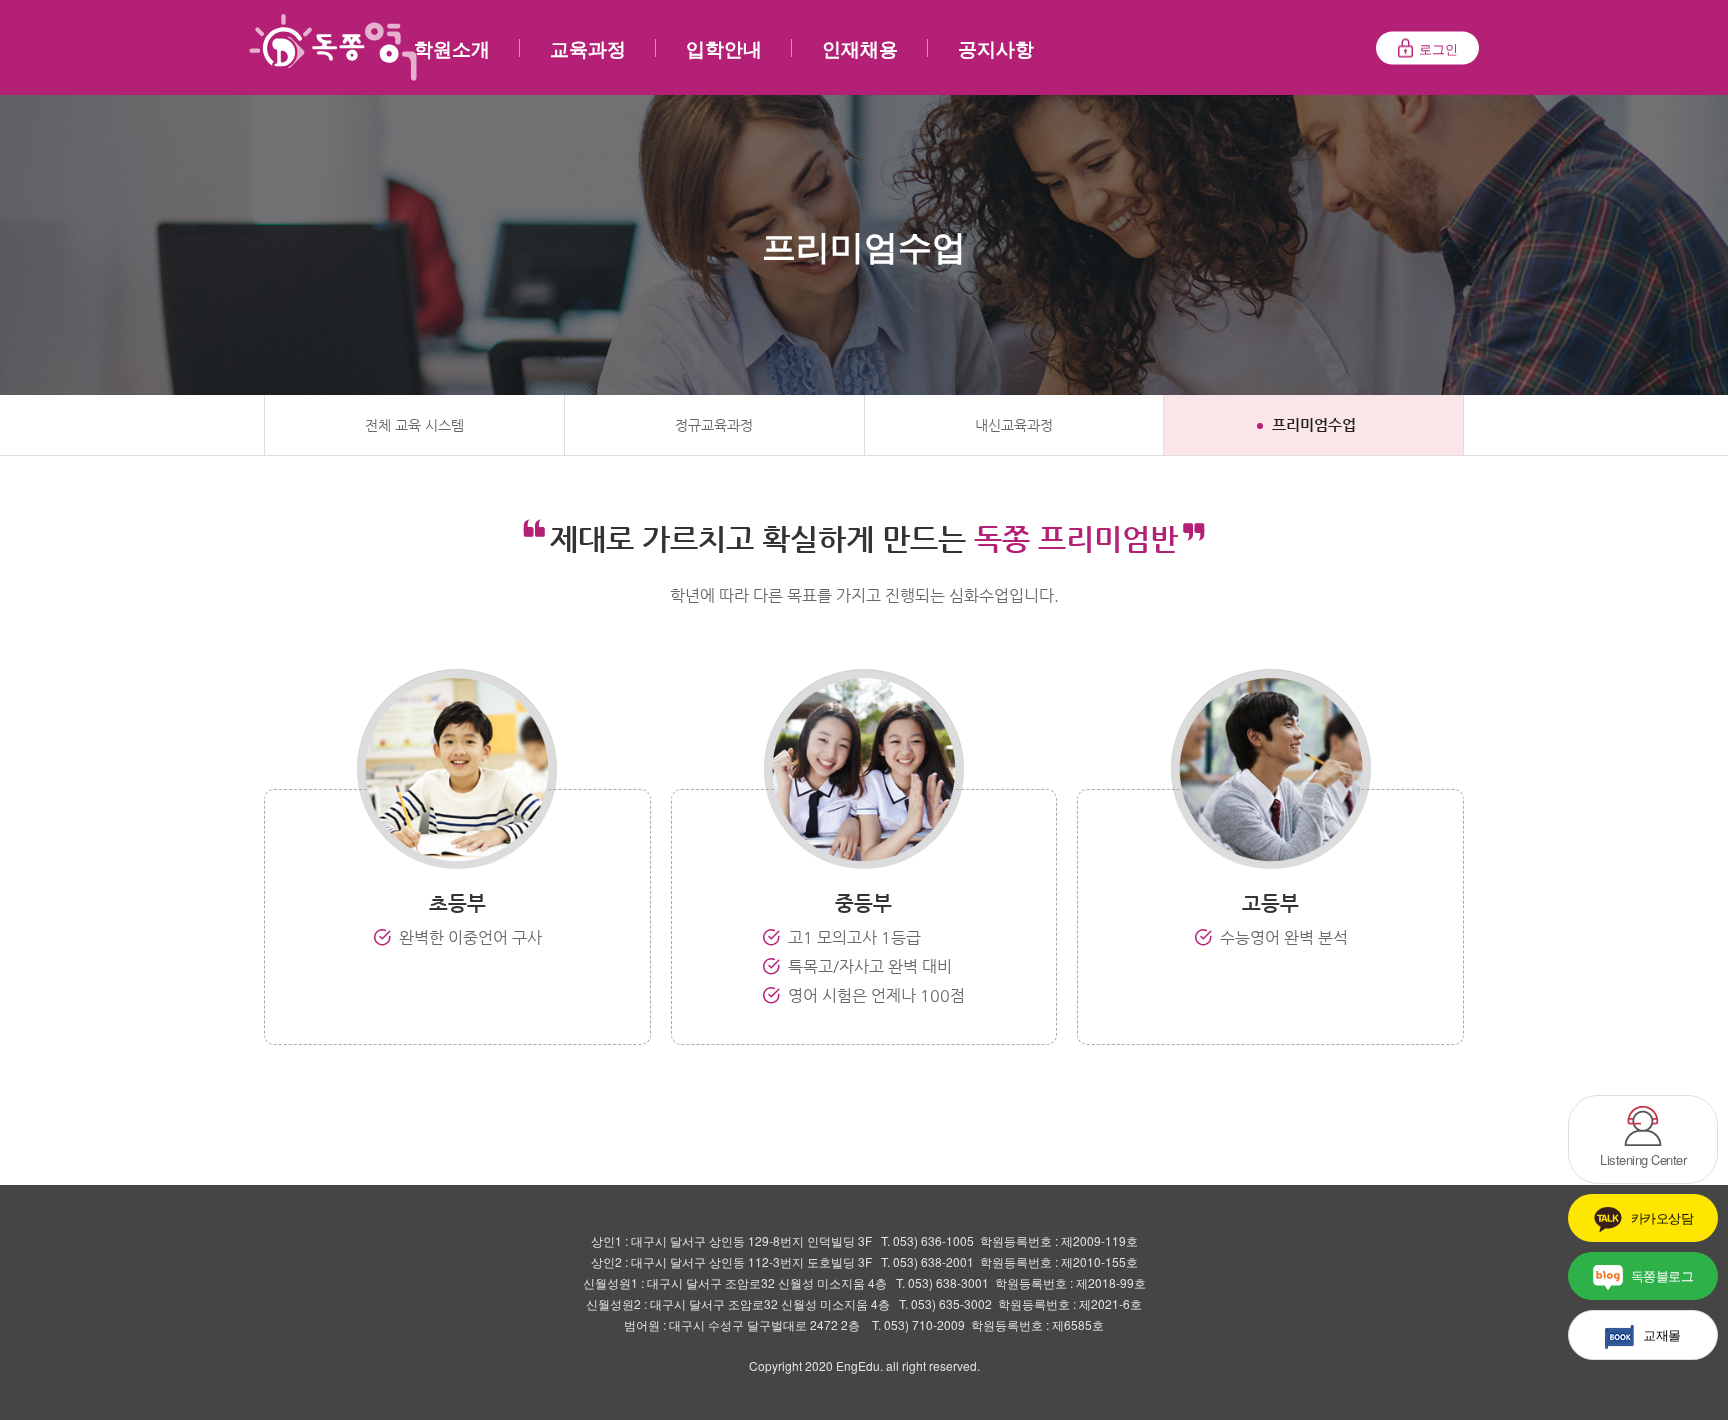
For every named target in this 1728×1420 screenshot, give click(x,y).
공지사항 (996, 48)
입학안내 (724, 48)
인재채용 (860, 48)
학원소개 (452, 48)
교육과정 (588, 48)
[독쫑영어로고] (333, 47)
